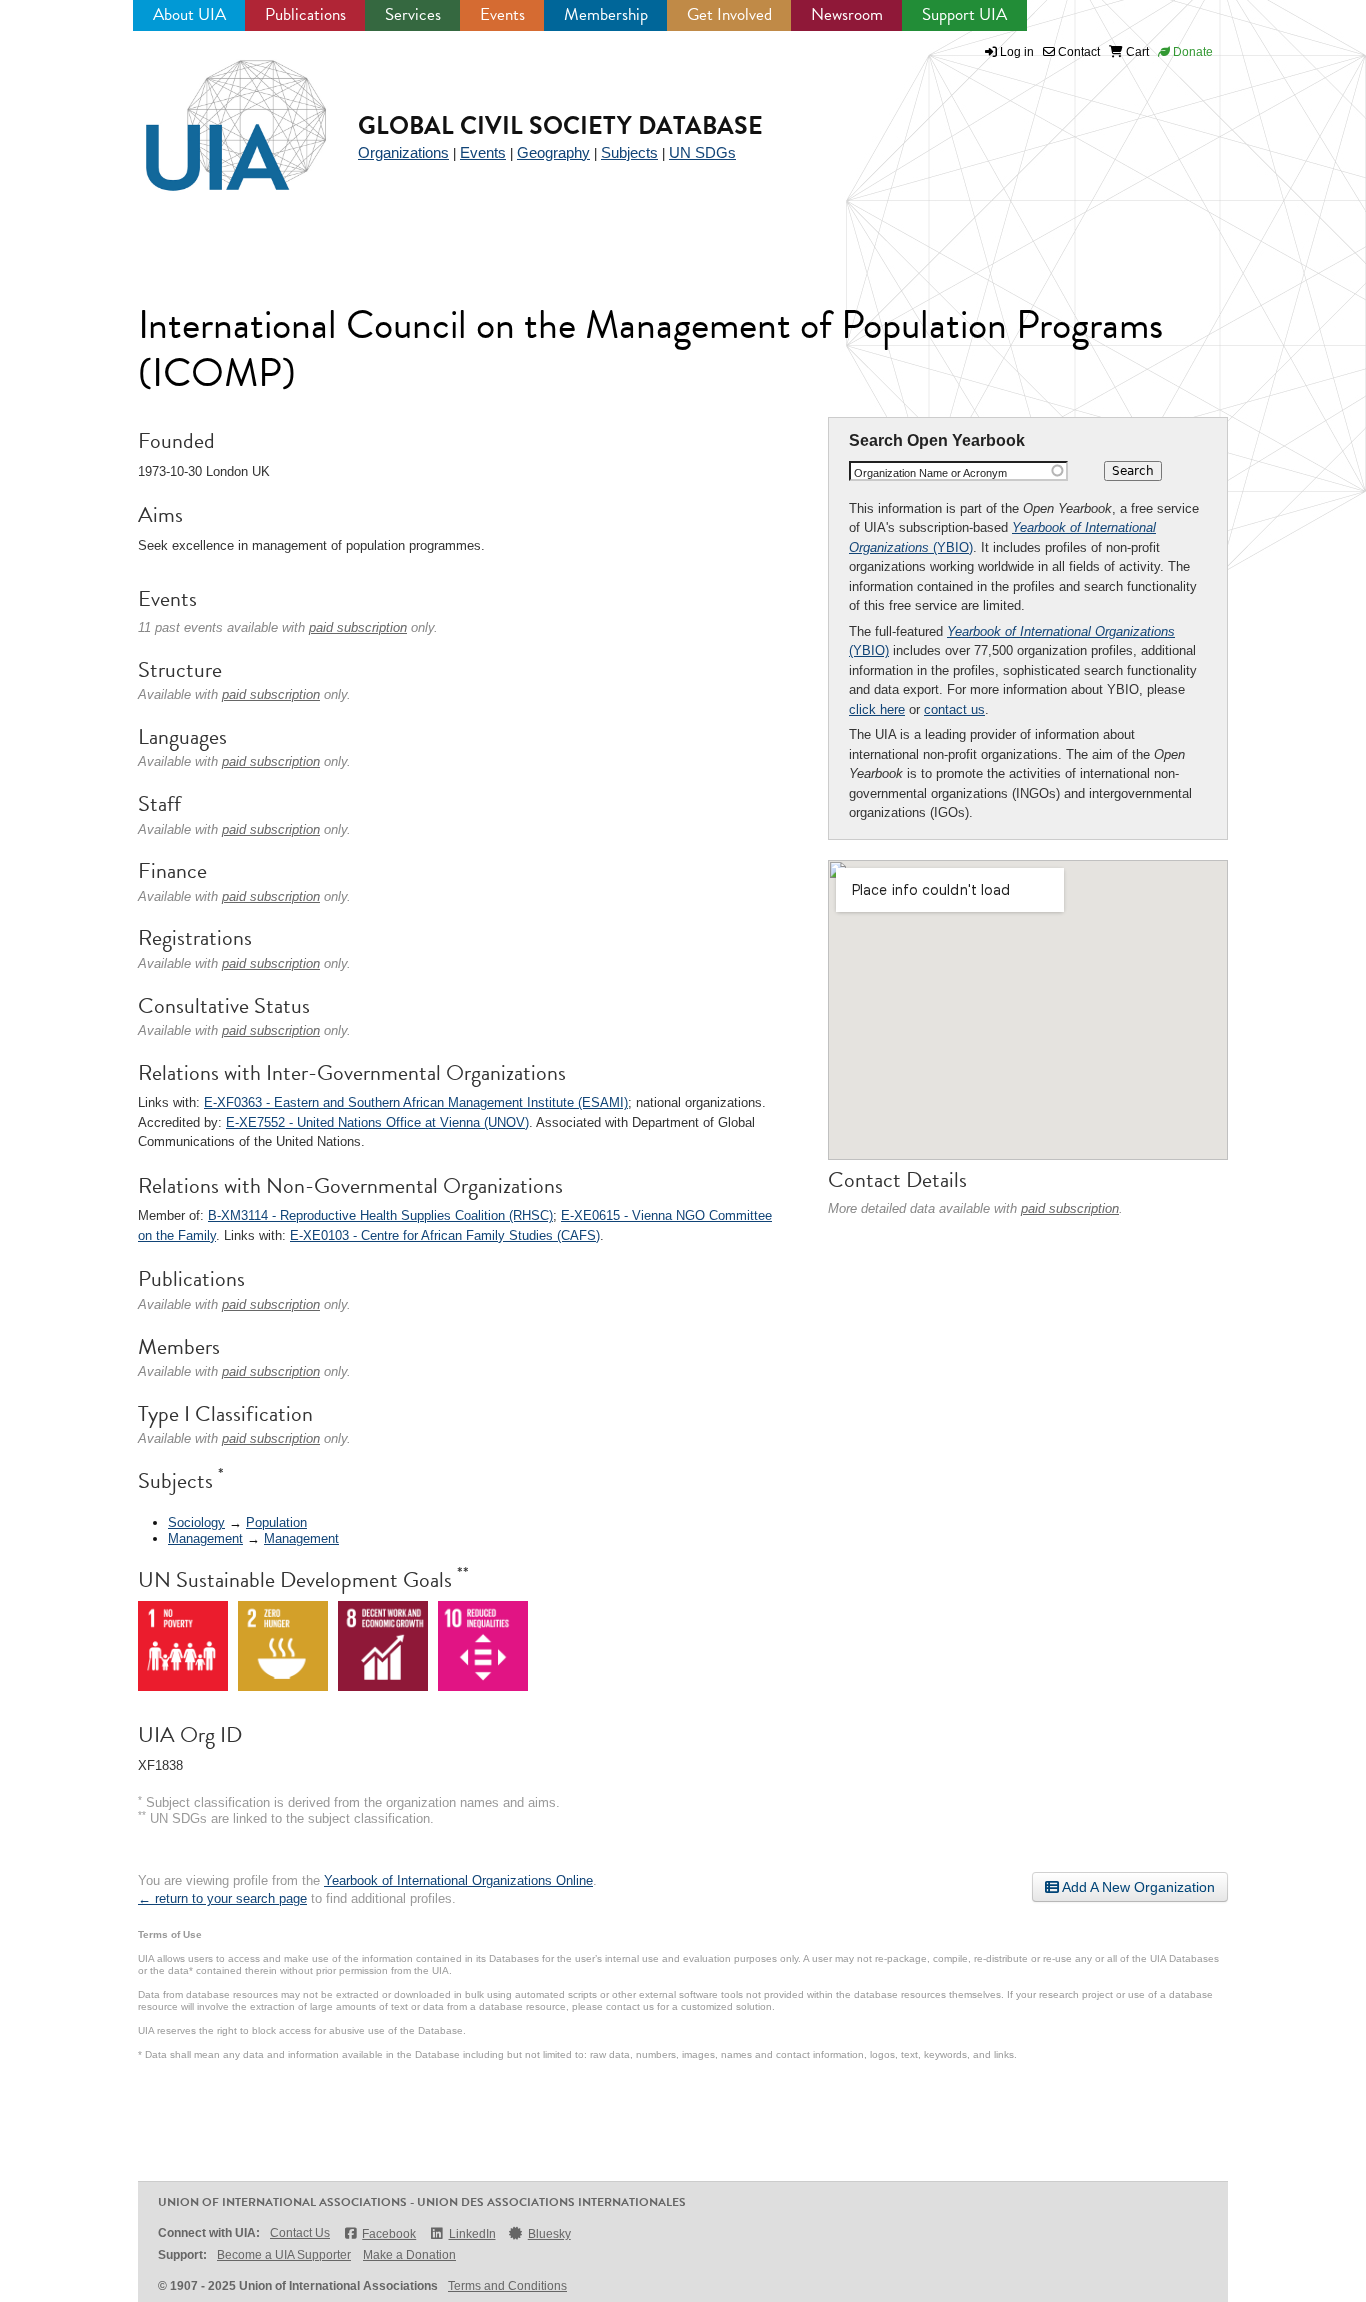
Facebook (389, 2234)
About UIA (189, 14)
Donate (1191, 52)
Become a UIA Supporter (284, 2255)
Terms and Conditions (507, 2286)
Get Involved (729, 14)
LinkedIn (472, 2234)
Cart (1136, 52)
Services (413, 14)
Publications (305, 14)
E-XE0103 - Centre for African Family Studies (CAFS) (445, 1235)
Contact (1077, 52)
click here (877, 709)
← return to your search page (222, 1898)
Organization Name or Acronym (930, 473)
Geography (553, 152)
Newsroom (847, 14)
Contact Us (300, 2233)
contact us (954, 709)
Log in (1017, 52)
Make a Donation (409, 2255)
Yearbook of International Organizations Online (458, 1880)
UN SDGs (702, 152)
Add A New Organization (1137, 1887)
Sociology (196, 1522)
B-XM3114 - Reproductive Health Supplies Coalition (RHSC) (380, 1215)
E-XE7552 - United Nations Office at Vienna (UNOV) (377, 1122)
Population (276, 1522)
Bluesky (549, 2234)
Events (502, 14)
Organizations (403, 152)
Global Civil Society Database (560, 125)
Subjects (629, 152)
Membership (606, 14)
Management (205, 1538)
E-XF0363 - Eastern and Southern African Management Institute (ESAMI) (416, 1102)
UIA (213, 114)
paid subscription (1070, 1208)
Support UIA (964, 14)
